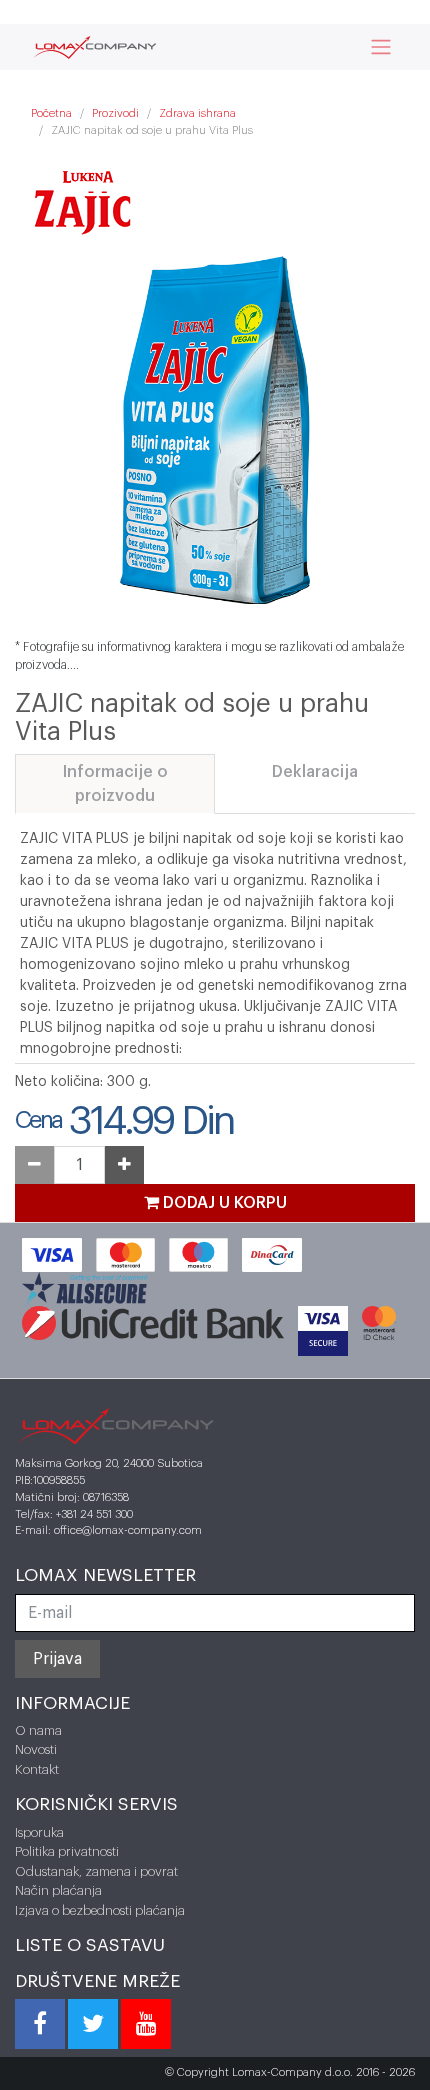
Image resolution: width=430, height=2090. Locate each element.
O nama (38, 1730)
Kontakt (37, 1769)
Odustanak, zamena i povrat (96, 1871)
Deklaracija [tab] (315, 772)
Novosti (36, 1749)
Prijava (57, 1659)
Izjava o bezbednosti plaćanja (100, 1910)
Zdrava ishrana (197, 113)
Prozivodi (115, 113)
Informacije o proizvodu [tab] (115, 784)
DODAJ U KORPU (223, 1203)
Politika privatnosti (67, 1851)
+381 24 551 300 (94, 1514)
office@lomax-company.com (128, 1530)
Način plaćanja (58, 1890)
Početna (51, 113)
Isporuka (39, 1832)
